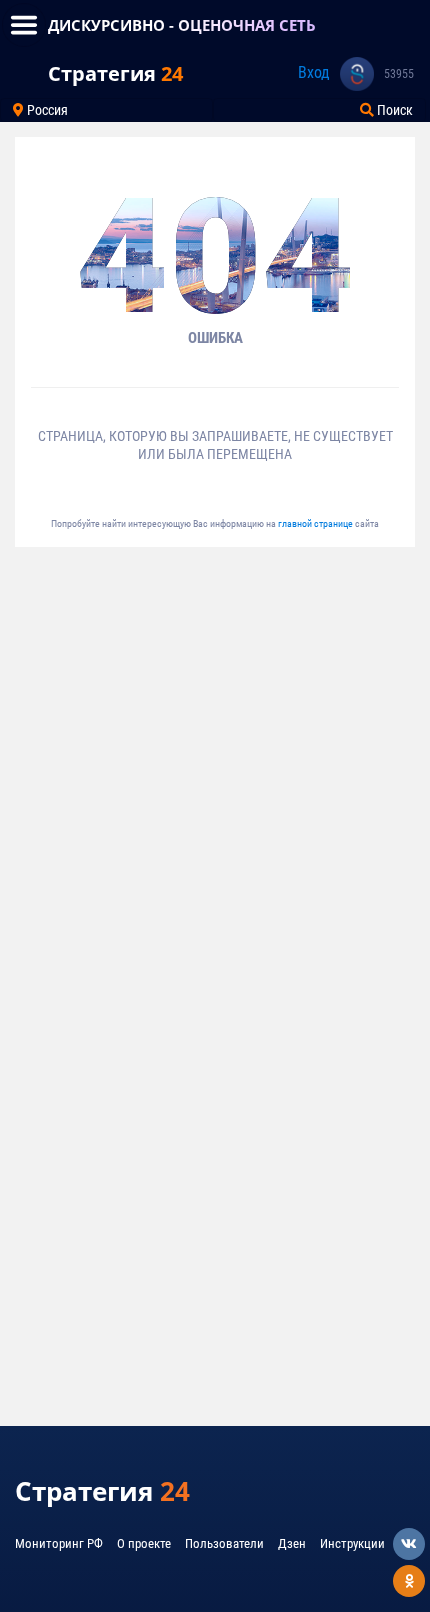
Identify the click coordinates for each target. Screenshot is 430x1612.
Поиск (393, 110)
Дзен (292, 1543)
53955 (399, 74)
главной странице (316, 523)
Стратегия (115, 73)
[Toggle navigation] (24, 25)
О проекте (144, 1543)
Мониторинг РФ (59, 1543)
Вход (314, 72)
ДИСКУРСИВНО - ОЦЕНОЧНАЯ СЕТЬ (182, 25)
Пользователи (224, 1543)
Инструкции (352, 1543)
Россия (46, 110)
